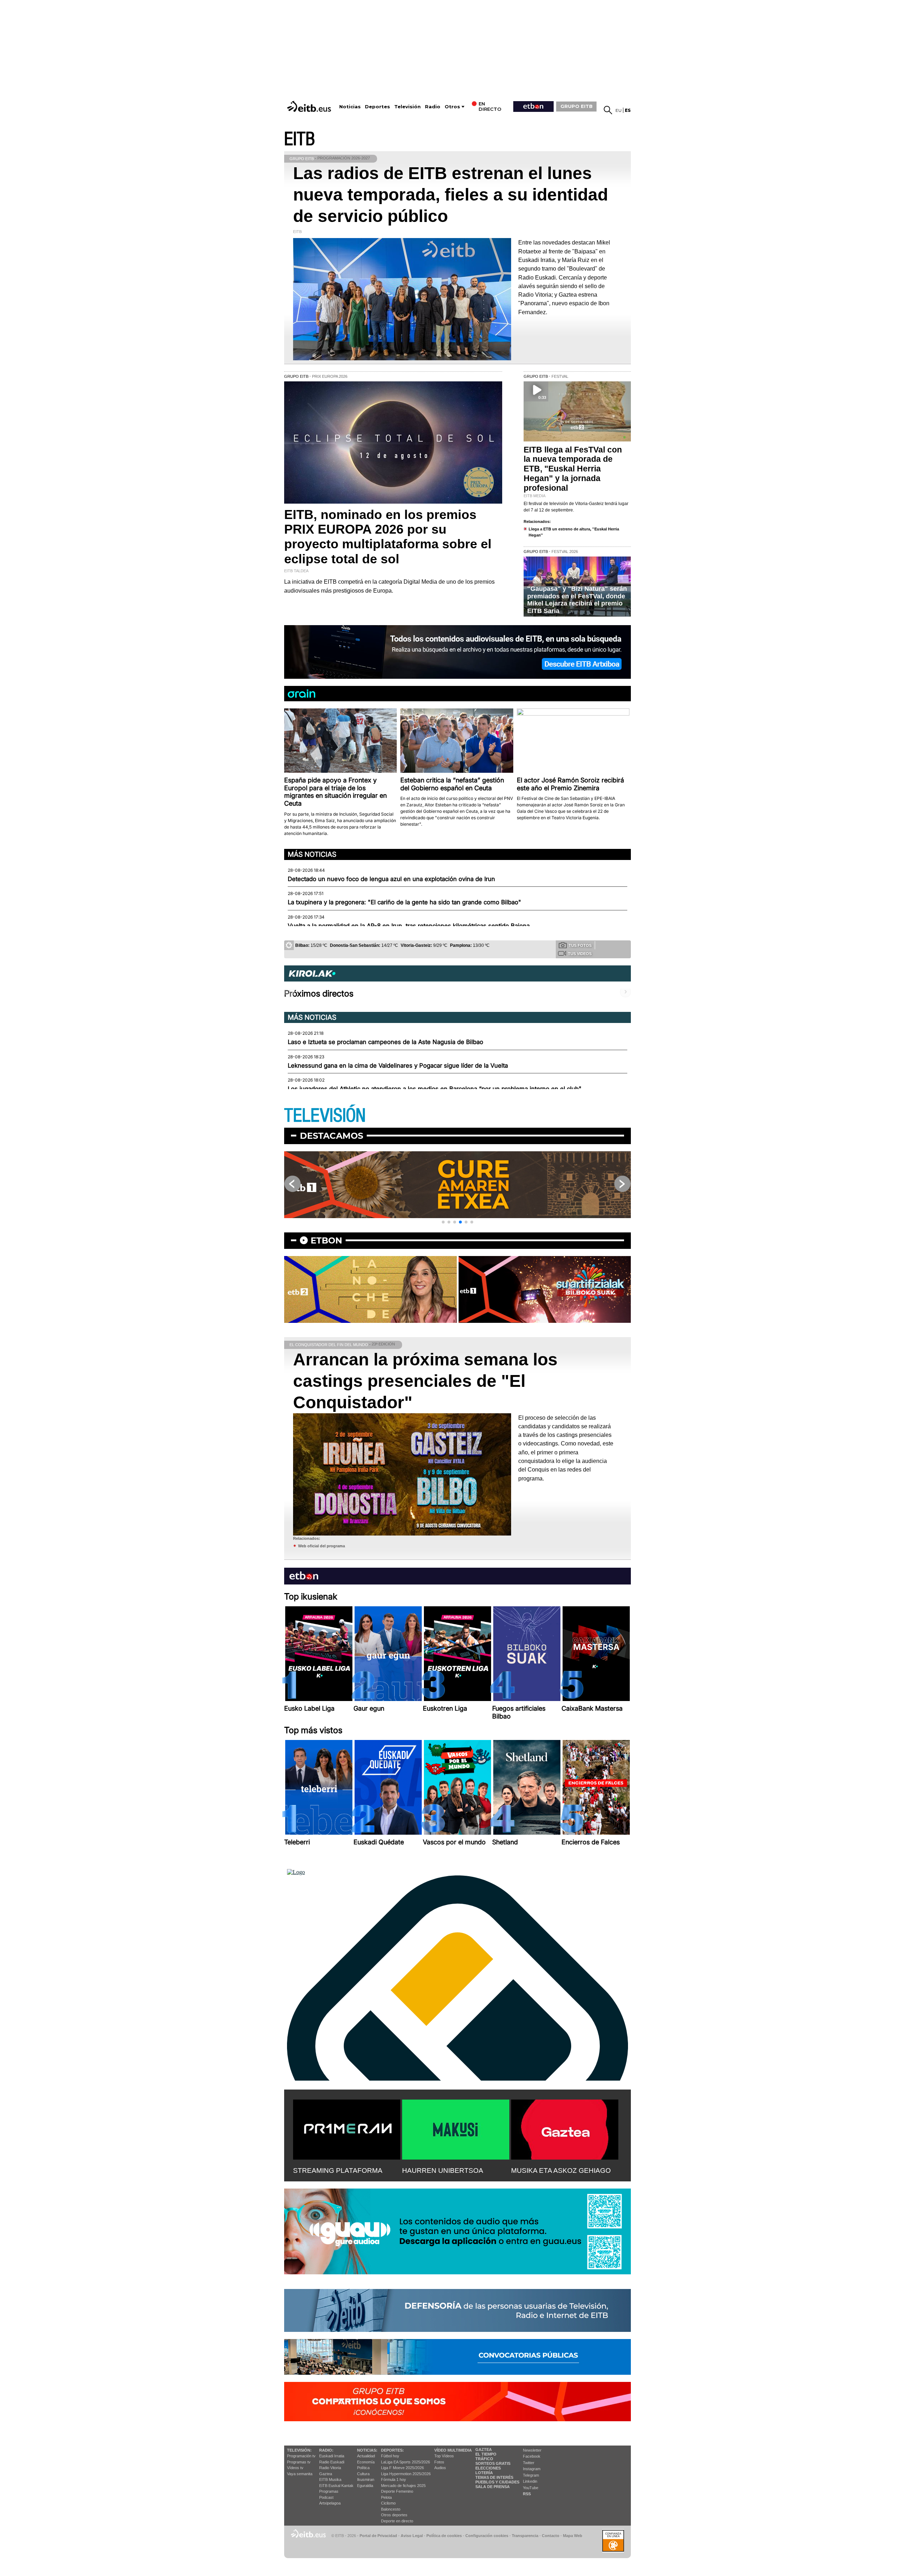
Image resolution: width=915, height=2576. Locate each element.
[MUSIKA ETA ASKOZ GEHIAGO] (565, 2128)
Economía (366, 2462)
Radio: (326, 2450)
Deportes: (392, 2450)
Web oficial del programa (322, 1546)
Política (363, 2468)
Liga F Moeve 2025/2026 (402, 2468)
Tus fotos (580, 945)
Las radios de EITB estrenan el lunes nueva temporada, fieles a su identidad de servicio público (451, 195)
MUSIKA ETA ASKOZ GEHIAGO (561, 2170)
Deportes (377, 107)
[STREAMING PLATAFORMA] (347, 2128)
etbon (326, 1240)
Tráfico (484, 2459)
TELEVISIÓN (325, 1116)
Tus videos (580, 954)
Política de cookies (444, 2536)
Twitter (529, 2463)
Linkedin (530, 2481)
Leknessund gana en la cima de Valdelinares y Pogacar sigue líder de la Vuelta (398, 1065)
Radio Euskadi (332, 2462)
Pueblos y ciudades (497, 2482)
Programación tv (301, 2456)
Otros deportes (394, 2515)
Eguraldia (365, 2486)
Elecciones (488, 2468)
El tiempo (486, 2454)
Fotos (439, 2462)
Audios (440, 2468)
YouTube (531, 2488)
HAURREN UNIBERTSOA (443, 2170)
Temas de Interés (494, 2477)
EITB (300, 139)
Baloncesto (391, 2509)
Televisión (407, 107)
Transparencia (525, 2536)
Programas (329, 2491)
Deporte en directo (397, 2521)
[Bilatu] (608, 110)
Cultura (363, 2474)
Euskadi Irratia (332, 2456)
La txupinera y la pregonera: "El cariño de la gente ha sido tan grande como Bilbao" (404, 902)
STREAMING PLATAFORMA (338, 2170)
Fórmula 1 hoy (394, 2479)
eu (619, 110)
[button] (443, 1222)
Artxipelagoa (330, 2503)
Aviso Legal (412, 2536)
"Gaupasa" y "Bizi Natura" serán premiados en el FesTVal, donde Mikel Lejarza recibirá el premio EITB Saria (577, 600)
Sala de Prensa (493, 2487)
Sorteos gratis (493, 2463)
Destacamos (332, 1136)
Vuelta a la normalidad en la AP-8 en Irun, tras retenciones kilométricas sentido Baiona (409, 926)
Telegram (531, 2475)
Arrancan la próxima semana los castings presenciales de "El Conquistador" (425, 1381)
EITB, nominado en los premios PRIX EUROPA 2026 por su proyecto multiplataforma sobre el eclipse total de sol (388, 537)
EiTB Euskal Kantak (336, 2486)
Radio (433, 107)
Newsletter (532, 2450)
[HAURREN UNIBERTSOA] (456, 2128)
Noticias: (367, 2450)
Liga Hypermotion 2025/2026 (406, 2474)
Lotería (484, 2473)
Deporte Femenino (397, 2491)
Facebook (532, 2456)
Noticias (350, 107)
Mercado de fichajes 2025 (403, 2486)
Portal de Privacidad (378, 2536)
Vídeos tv (295, 2468)
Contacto (551, 2536)
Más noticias (312, 854)
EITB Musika (330, 2479)
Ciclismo (388, 2503)
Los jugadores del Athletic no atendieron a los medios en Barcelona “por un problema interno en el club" (435, 1089)
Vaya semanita (300, 2474)
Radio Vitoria (330, 2468)
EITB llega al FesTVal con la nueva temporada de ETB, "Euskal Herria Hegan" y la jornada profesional (573, 469)
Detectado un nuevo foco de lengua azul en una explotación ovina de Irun (391, 879)
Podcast (326, 2497)
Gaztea (326, 2474)
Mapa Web (573, 2536)
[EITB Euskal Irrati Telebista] (310, 106)
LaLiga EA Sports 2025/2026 (405, 2462)
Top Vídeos (444, 2456)
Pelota (386, 2497)
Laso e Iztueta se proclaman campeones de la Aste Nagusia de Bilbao (385, 1042)
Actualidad (366, 2456)
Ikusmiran (366, 2479)
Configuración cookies (487, 2536)
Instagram (532, 2469)
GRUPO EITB (577, 106)
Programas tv (299, 2462)
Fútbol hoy (390, 2456)
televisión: (299, 2450)
